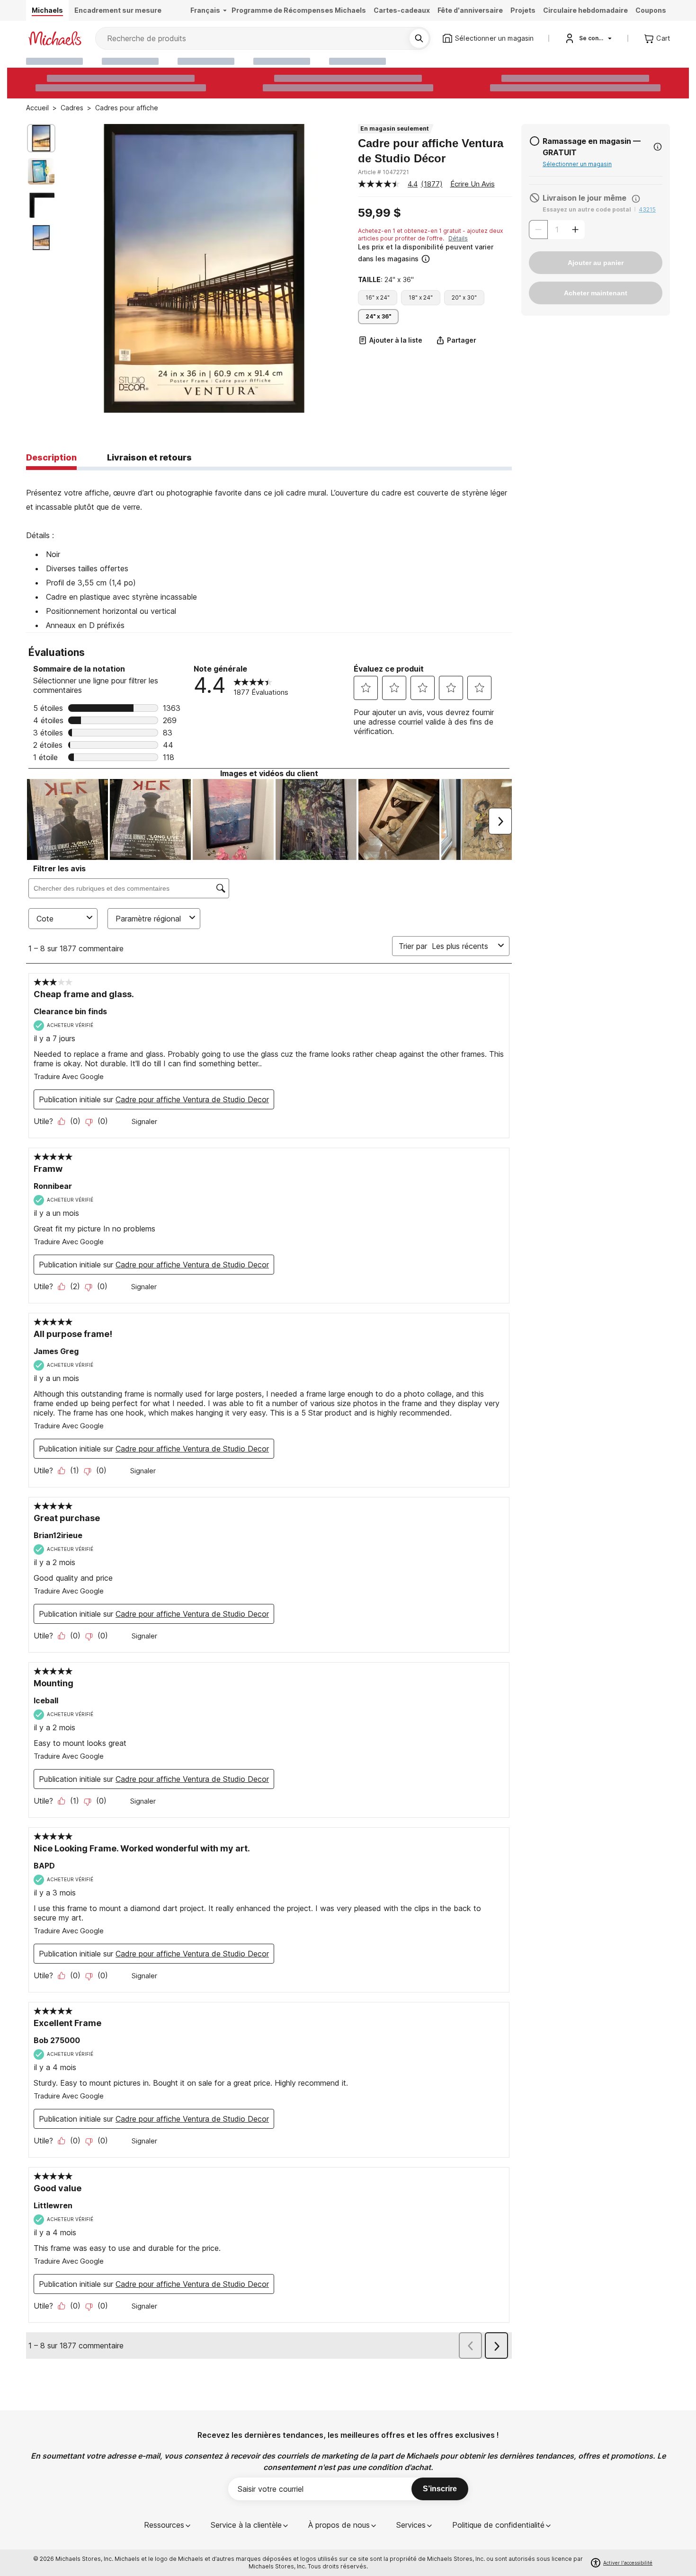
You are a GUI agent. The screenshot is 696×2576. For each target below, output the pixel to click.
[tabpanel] (269, 551)
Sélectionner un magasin (577, 164)
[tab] (51, 458)
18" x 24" (421, 297)
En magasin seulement (395, 128)
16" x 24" (378, 297)
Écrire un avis (473, 184)
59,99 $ (379, 213)
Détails (458, 238)
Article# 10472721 (384, 172)
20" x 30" (464, 297)
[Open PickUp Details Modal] (658, 147)
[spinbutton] (557, 230)
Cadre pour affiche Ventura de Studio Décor (431, 151)
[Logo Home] (55, 38)
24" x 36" (378, 316)
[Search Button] (419, 38)
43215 (647, 209)
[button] (434, 253)
